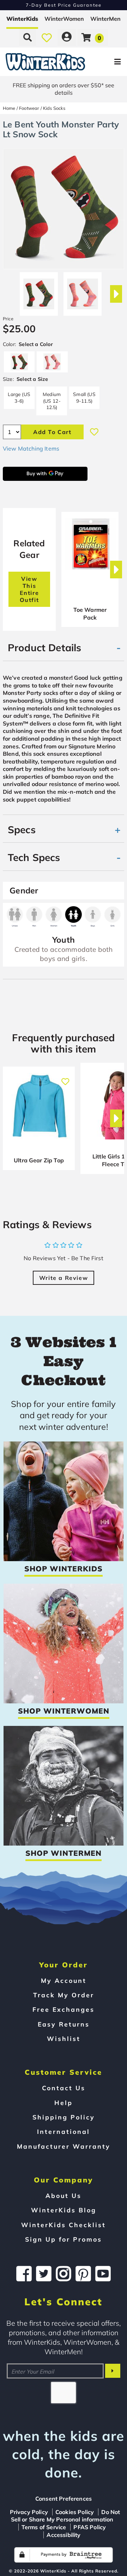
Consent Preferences (64, 2499)
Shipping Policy (64, 2117)
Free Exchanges (64, 2009)
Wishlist (64, 2038)
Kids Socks (54, 108)
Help (64, 2103)
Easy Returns (64, 2024)
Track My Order (64, 1995)
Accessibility (64, 2535)
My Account (64, 1980)
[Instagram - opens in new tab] (64, 2274)
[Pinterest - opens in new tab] (83, 2274)
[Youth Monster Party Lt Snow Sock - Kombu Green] (39, 291)
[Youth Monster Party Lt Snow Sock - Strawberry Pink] (83, 291)
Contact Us (64, 2088)
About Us (64, 2195)
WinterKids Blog (64, 2210)
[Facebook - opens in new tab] (24, 2274)
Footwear (29, 108)
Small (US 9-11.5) (84, 397)
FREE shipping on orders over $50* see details (64, 89)
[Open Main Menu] (106, 62)
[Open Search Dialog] (28, 37)
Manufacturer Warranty (64, 2146)
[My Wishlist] (47, 37)
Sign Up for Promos (64, 2239)
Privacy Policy (29, 2512)
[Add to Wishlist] (94, 432)
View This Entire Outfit (29, 589)
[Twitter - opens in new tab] (44, 2274)
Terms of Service (44, 2527)
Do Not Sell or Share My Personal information (66, 2516)
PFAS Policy (90, 2527)
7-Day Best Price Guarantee (64, 5)
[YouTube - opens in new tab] (103, 2274)
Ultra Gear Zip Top (39, 1160)
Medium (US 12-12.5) (52, 401)
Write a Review (64, 1278)
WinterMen (105, 19)
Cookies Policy (75, 2512)
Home (9, 108)
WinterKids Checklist (64, 2225)
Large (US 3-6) (19, 397)
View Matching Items (31, 448)
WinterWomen (64, 19)
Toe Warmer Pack (90, 614)
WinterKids (22, 19)
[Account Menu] (67, 37)
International (64, 2131)
